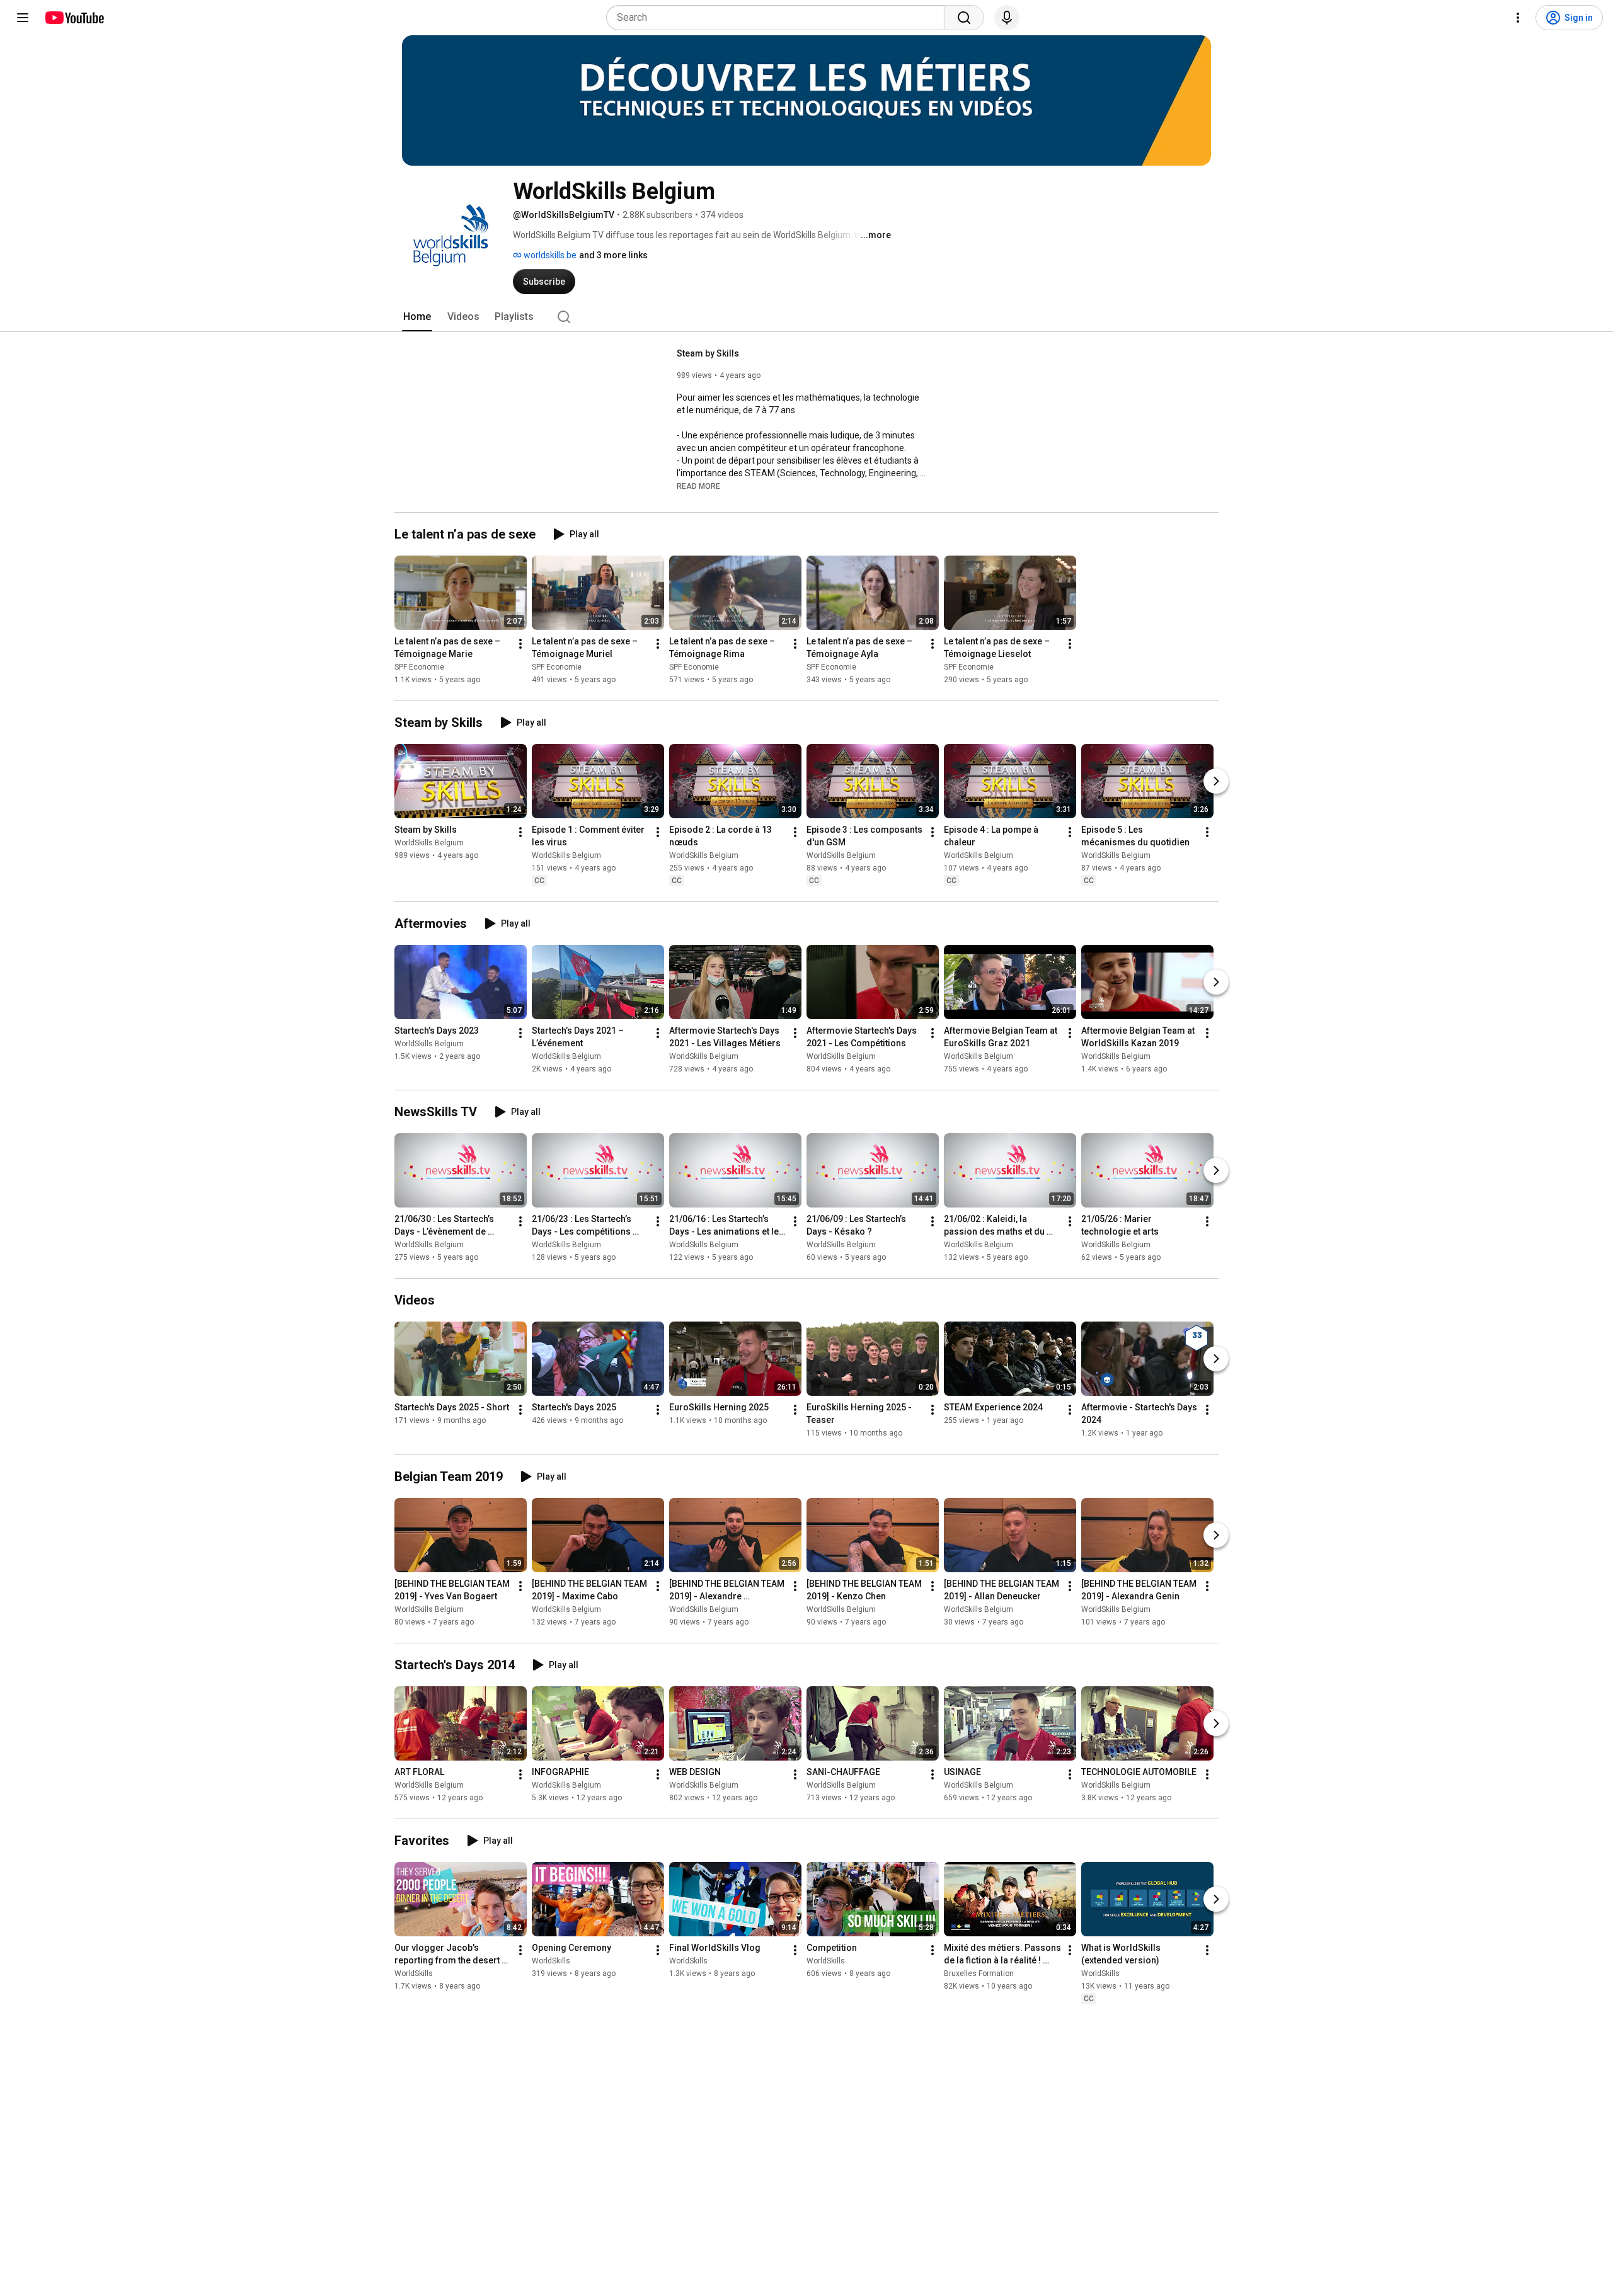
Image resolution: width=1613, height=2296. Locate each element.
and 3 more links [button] (613, 255)
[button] (698, 486)
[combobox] (779, 18)
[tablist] (806, 317)
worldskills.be (549, 255)
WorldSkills (414, 1973)
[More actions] (520, 644)
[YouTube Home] (74, 18)
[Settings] (1518, 18)
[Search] (964, 18)
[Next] (1216, 781)
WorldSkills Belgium (429, 843)
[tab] (417, 317)
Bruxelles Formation (979, 1973)
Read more (698, 486)
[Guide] (23, 18)
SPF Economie (419, 667)
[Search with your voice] (1007, 18)
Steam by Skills (708, 353)
